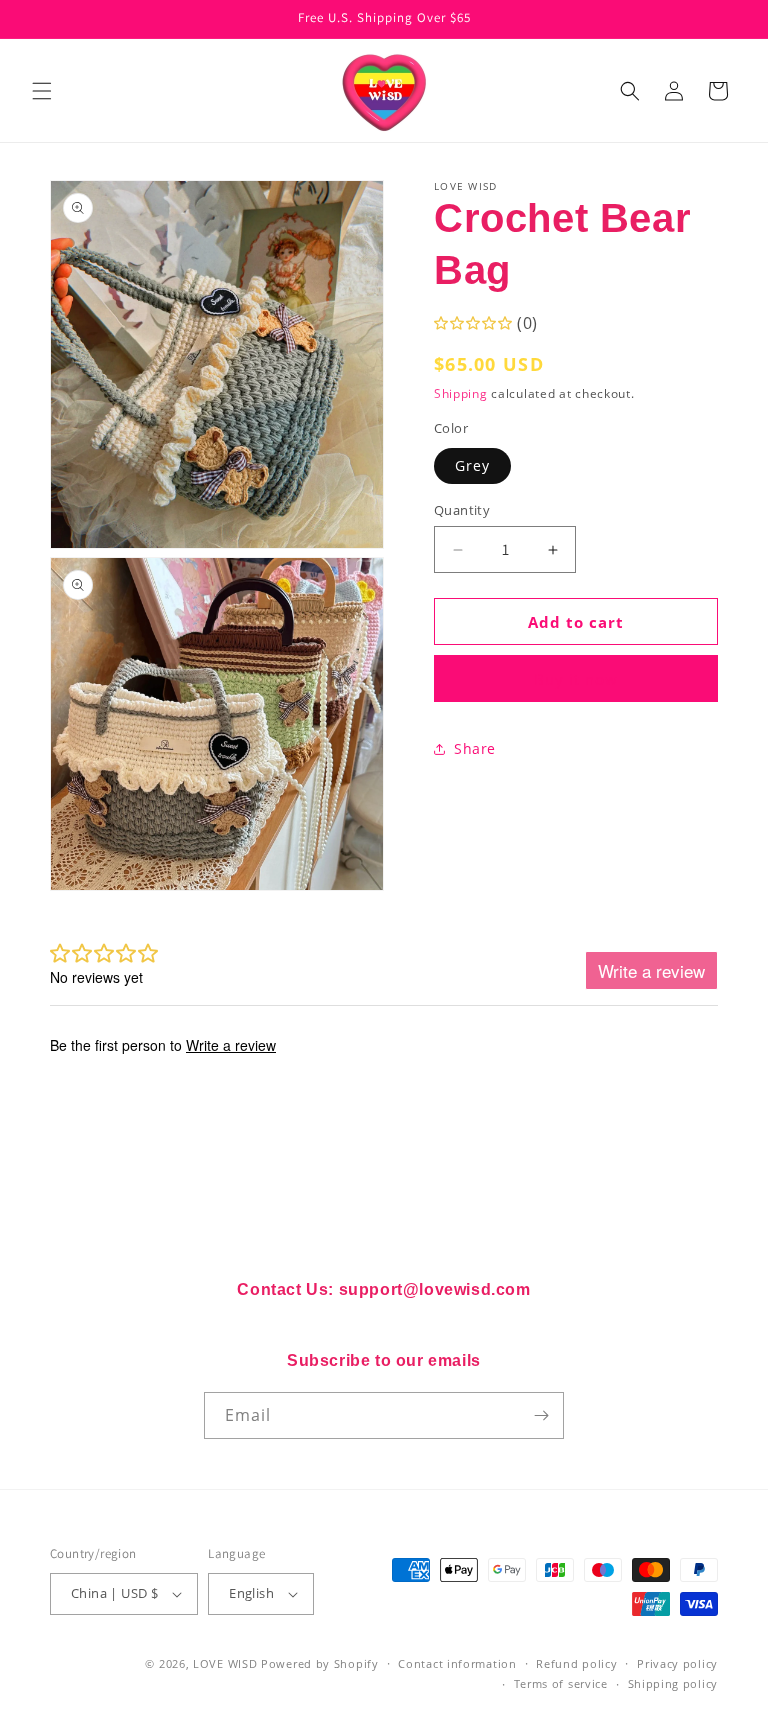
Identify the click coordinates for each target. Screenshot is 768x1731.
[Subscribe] (541, 1415)
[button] (42, 91)
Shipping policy (673, 1683)
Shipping (461, 393)
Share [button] (475, 748)
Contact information (457, 1663)
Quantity (462, 510)
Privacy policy (677, 1663)
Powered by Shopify (320, 1663)
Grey (472, 465)
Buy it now (576, 679)
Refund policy (576, 1663)
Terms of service (561, 1683)
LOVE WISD (225, 1663)
